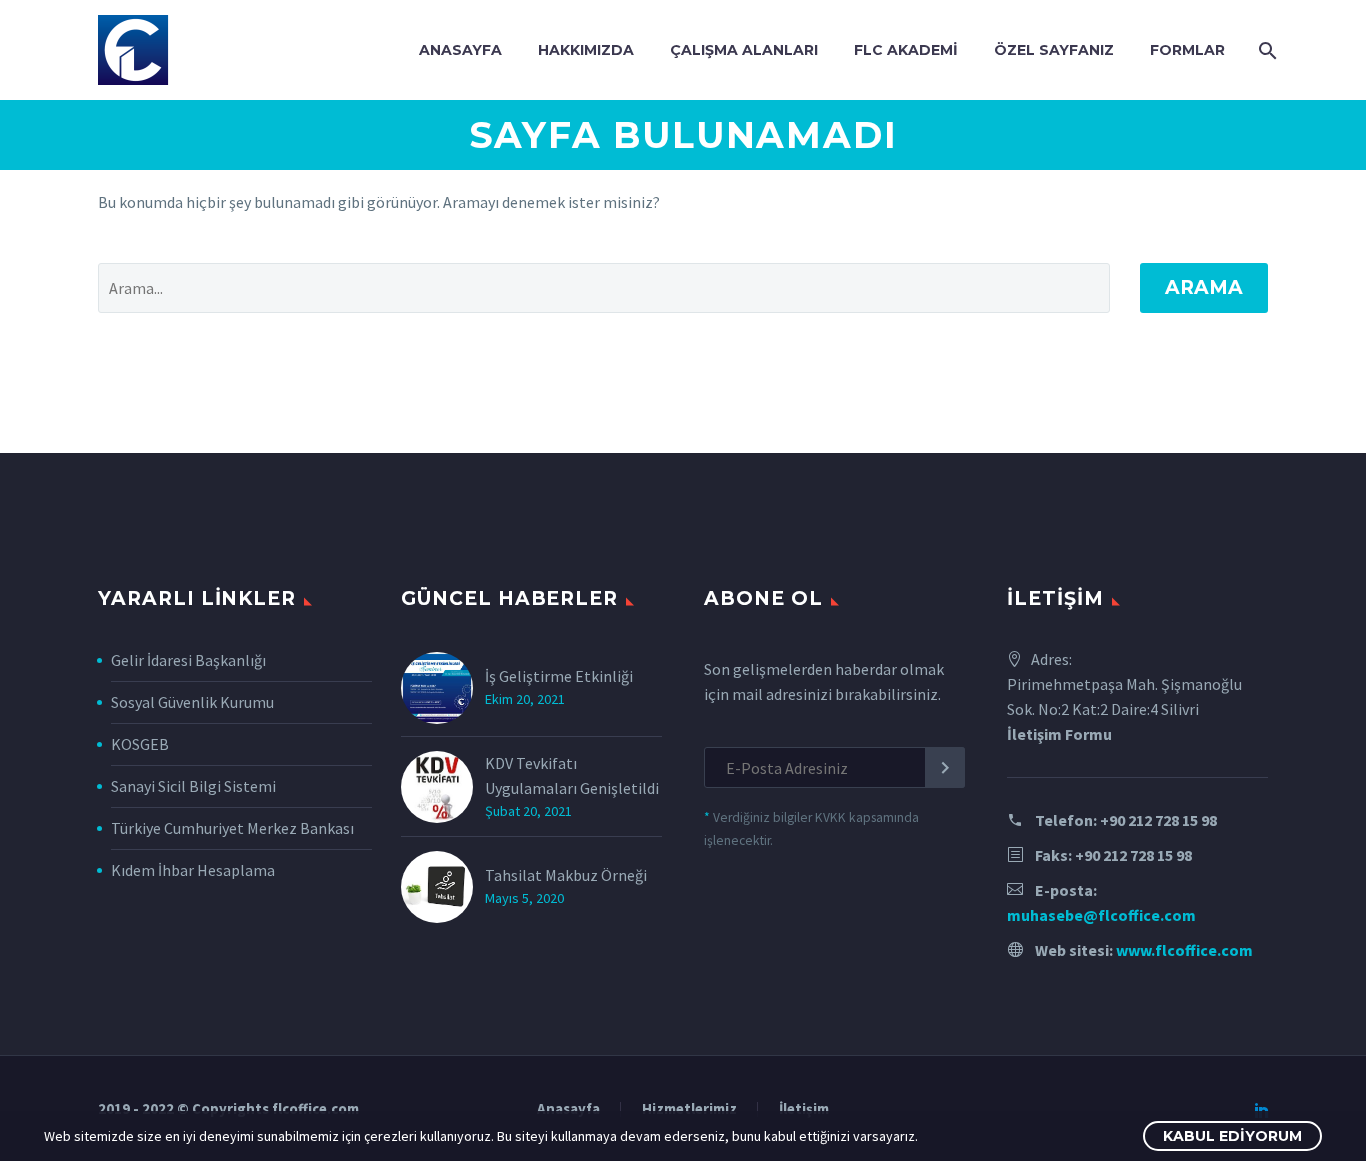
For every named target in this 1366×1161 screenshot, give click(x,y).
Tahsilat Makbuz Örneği (566, 875)
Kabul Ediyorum (1232, 1136)
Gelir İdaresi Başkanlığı (188, 660)
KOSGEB (140, 744)
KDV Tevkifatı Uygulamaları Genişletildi (572, 775)
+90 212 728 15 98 (1158, 820)
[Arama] (1265, 50)
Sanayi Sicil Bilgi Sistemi (193, 786)
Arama (1204, 287)
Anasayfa (460, 50)
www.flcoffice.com (1184, 950)
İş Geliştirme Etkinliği (559, 676)
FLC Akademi (906, 50)
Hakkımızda (586, 50)
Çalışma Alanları (744, 50)
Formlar (1187, 50)
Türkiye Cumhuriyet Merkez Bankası (232, 828)
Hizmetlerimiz (689, 1109)
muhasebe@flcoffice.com (1101, 915)
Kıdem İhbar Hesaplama (193, 870)
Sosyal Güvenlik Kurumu (192, 702)
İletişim (804, 1109)
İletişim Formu (1059, 734)
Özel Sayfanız (1054, 50)
